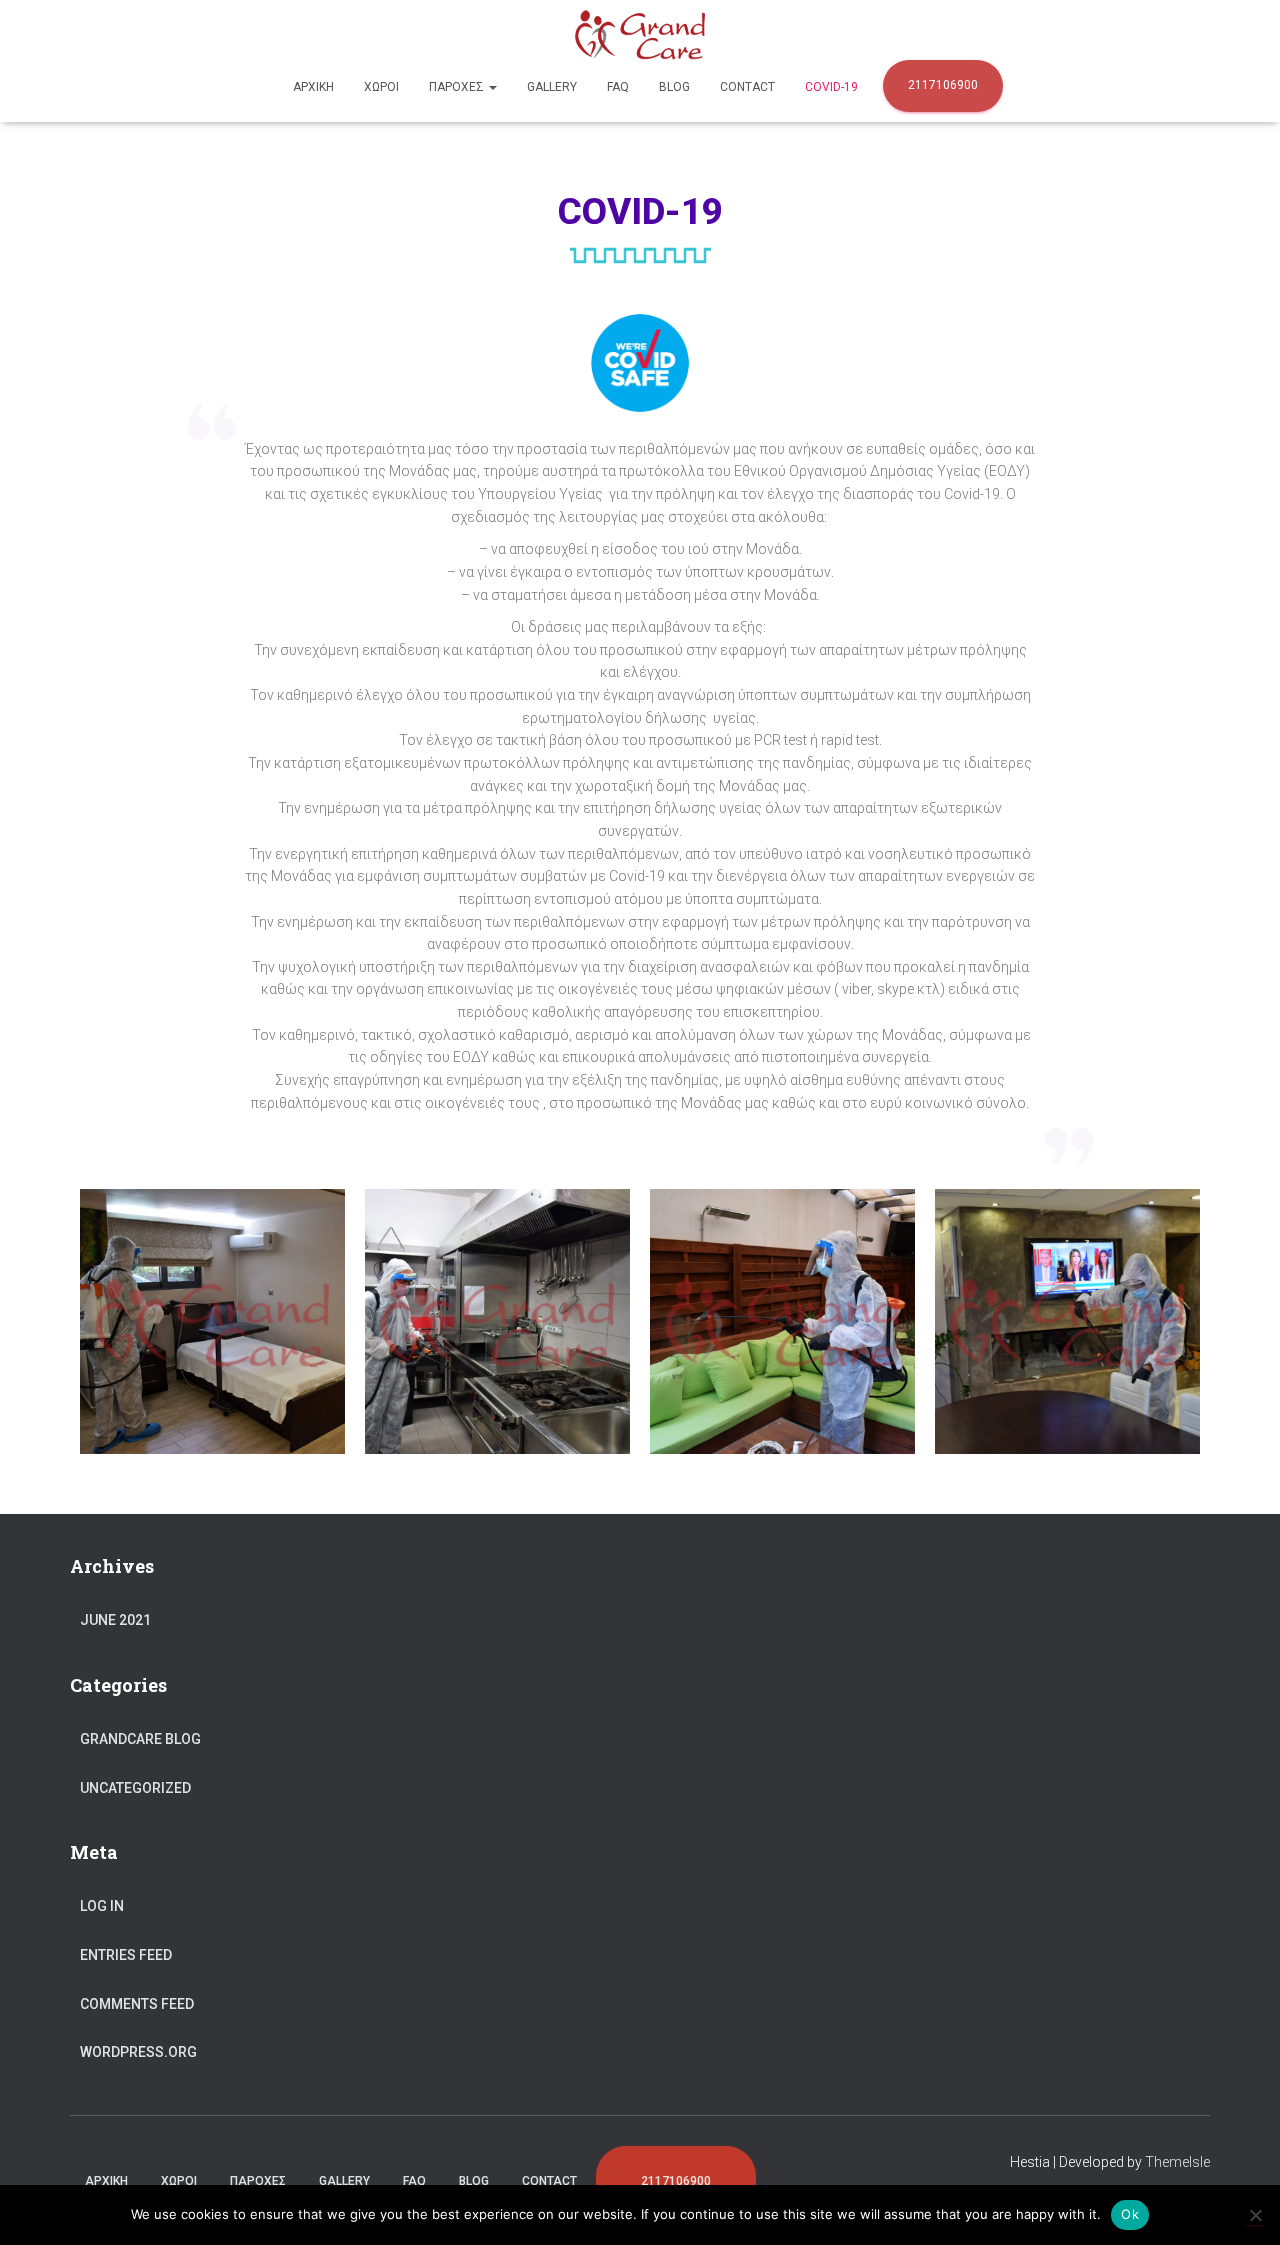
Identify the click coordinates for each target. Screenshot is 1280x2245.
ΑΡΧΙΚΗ (313, 87)
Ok (1130, 2214)
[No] (1255, 2215)
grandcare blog (140, 1739)
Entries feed (126, 1955)
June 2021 (115, 1620)
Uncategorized (135, 1788)
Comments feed (137, 2004)
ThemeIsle (1177, 2162)
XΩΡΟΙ (381, 87)
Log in (102, 1906)
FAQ (618, 87)
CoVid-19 (831, 87)
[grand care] (640, 35)
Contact (747, 87)
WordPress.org (138, 2052)
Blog (674, 87)
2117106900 (943, 85)
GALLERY (552, 87)
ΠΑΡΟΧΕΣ (458, 87)
